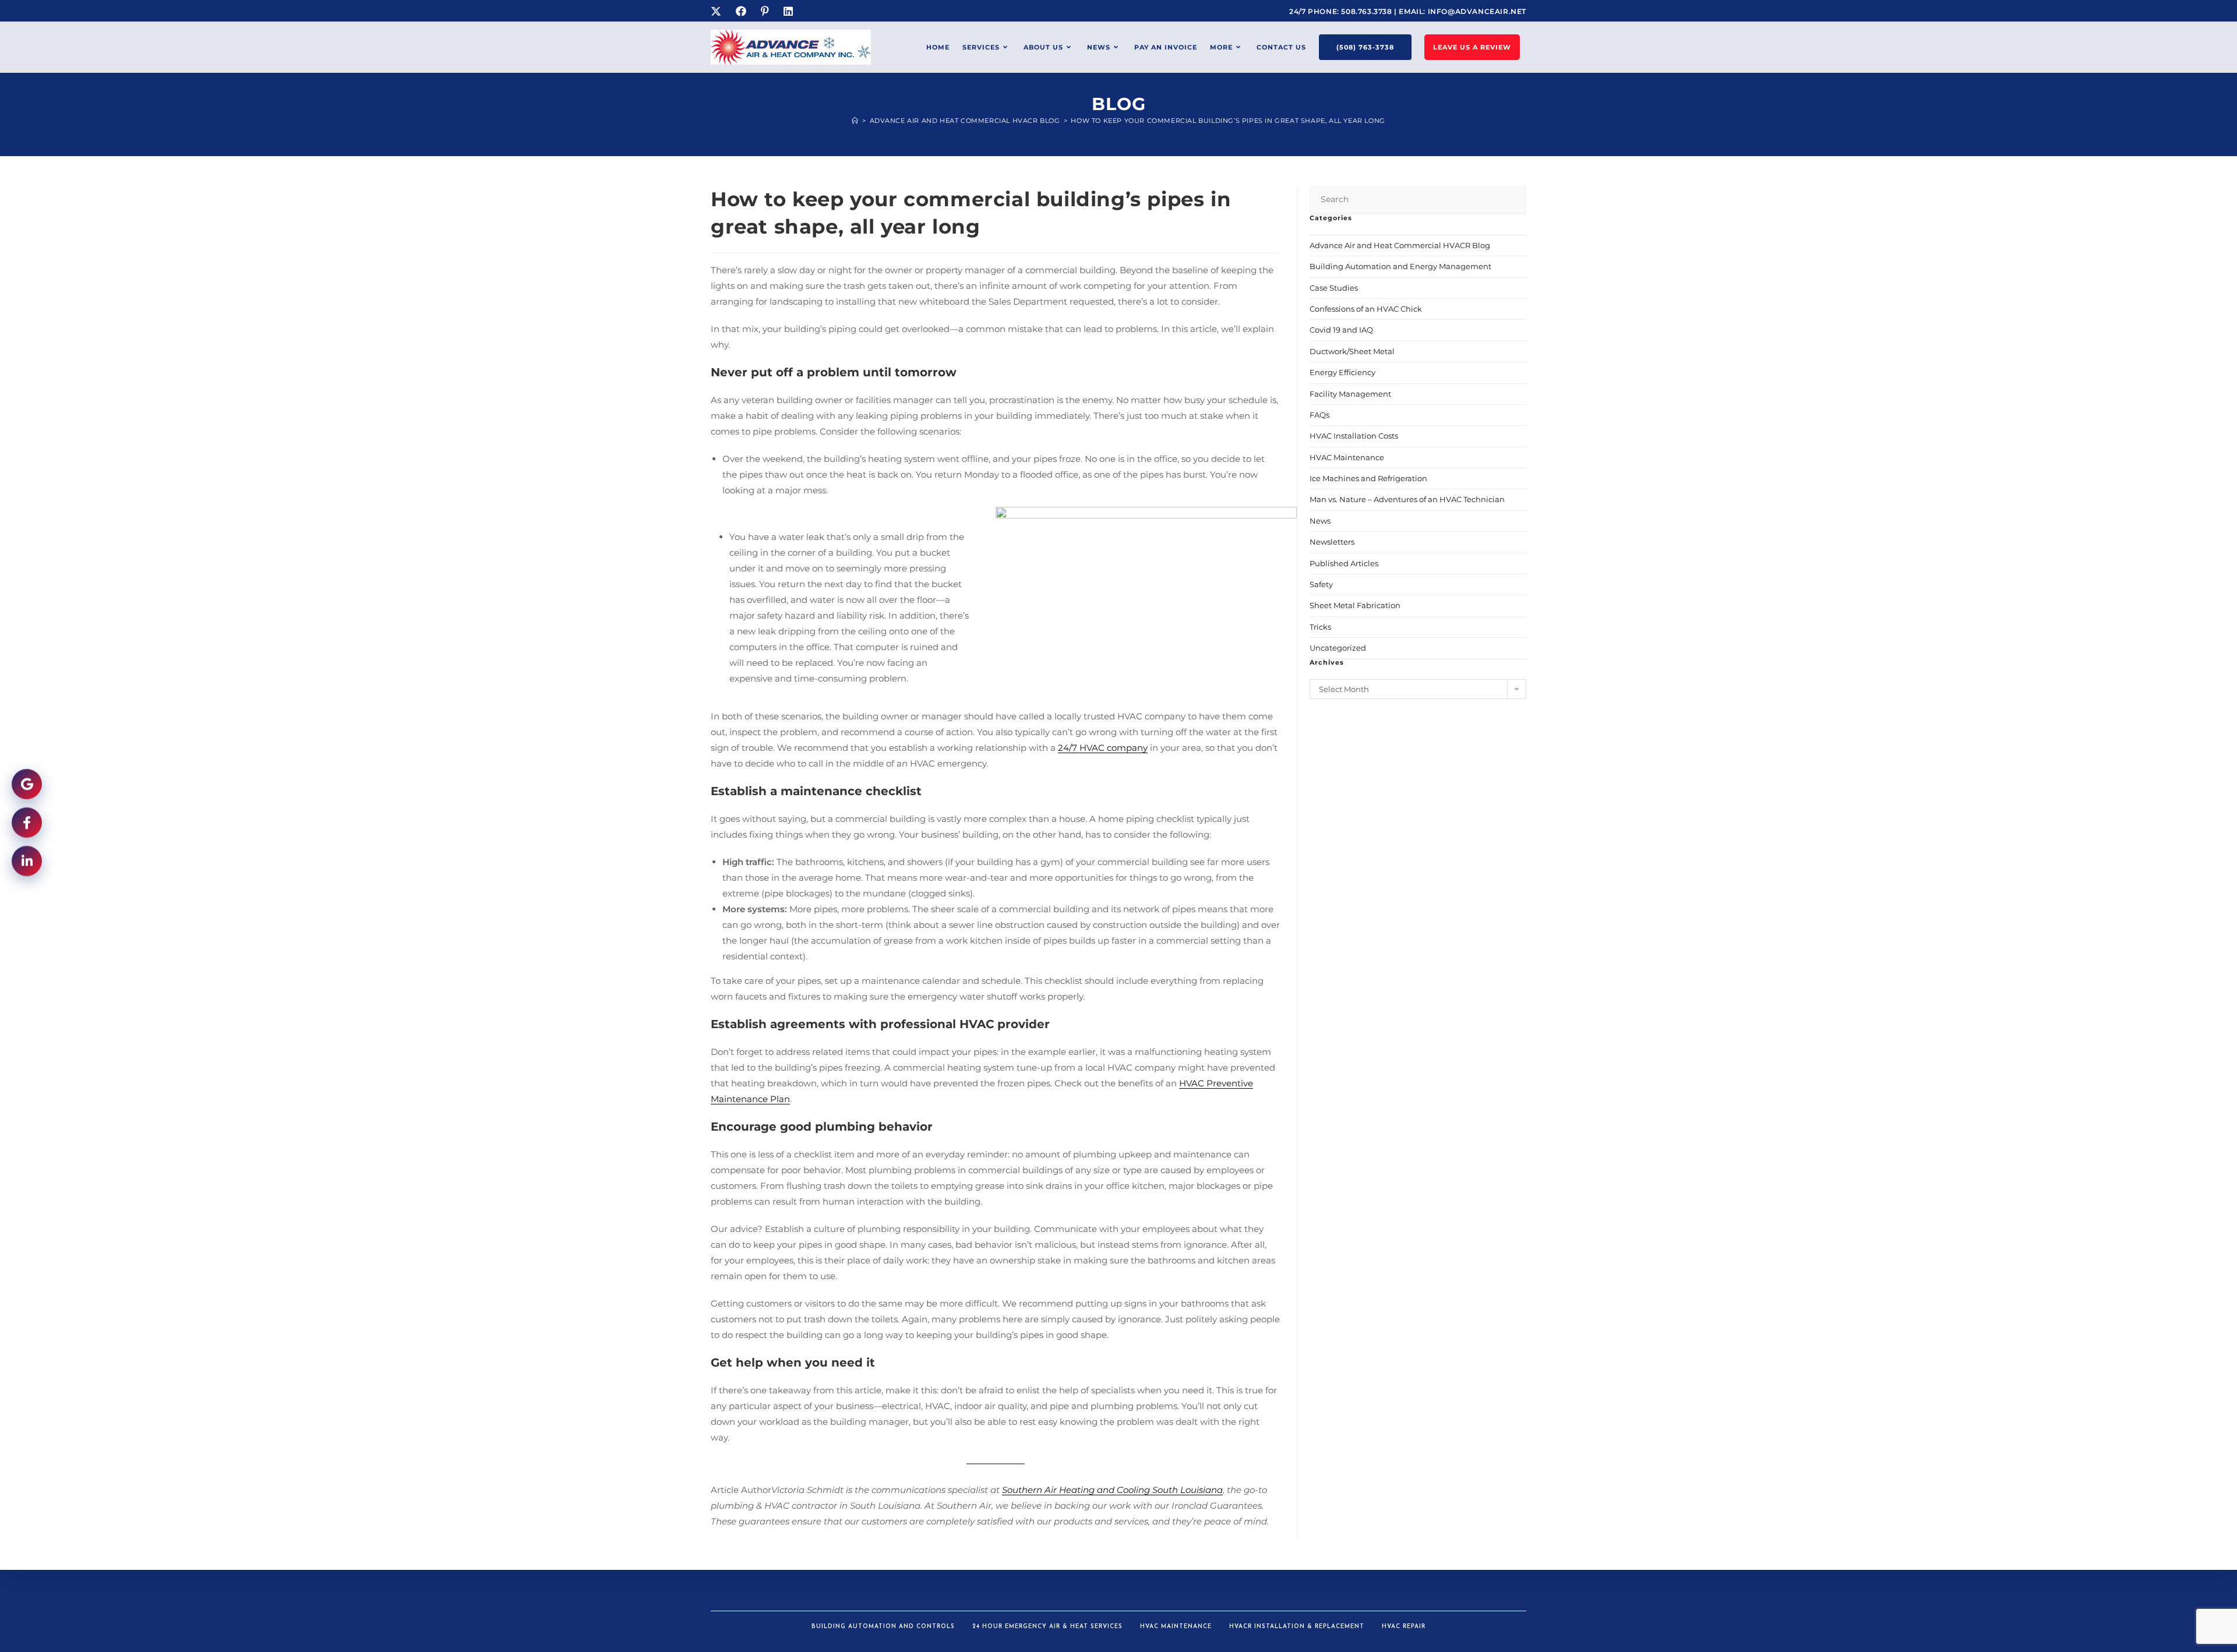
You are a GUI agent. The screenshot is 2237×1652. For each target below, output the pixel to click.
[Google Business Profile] (27, 786)
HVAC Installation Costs (1354, 436)
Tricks (1320, 627)
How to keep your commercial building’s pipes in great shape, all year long (1228, 121)
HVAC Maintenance (1347, 457)
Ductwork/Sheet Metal (1352, 351)
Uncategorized (1338, 648)
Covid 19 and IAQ (1341, 330)
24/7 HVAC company (1103, 748)
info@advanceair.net (1477, 11)
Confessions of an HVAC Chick (1366, 309)
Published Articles (1344, 563)
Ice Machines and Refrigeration (1368, 478)
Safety (1321, 584)
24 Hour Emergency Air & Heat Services (1047, 1627)
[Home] (855, 121)
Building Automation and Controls (883, 1627)
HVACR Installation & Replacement (1297, 1627)
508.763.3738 (1368, 11)
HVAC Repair (1404, 1627)
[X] (720, 12)
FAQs (1319, 415)
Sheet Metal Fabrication (1355, 605)
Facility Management (1350, 394)
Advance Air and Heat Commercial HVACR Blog (1400, 245)
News (1320, 521)
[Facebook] (742, 12)
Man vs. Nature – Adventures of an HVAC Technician (1407, 499)
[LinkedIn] (790, 12)
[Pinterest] (766, 12)
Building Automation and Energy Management (1400, 266)
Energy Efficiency (1342, 372)
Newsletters (1332, 542)
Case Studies (1334, 288)
